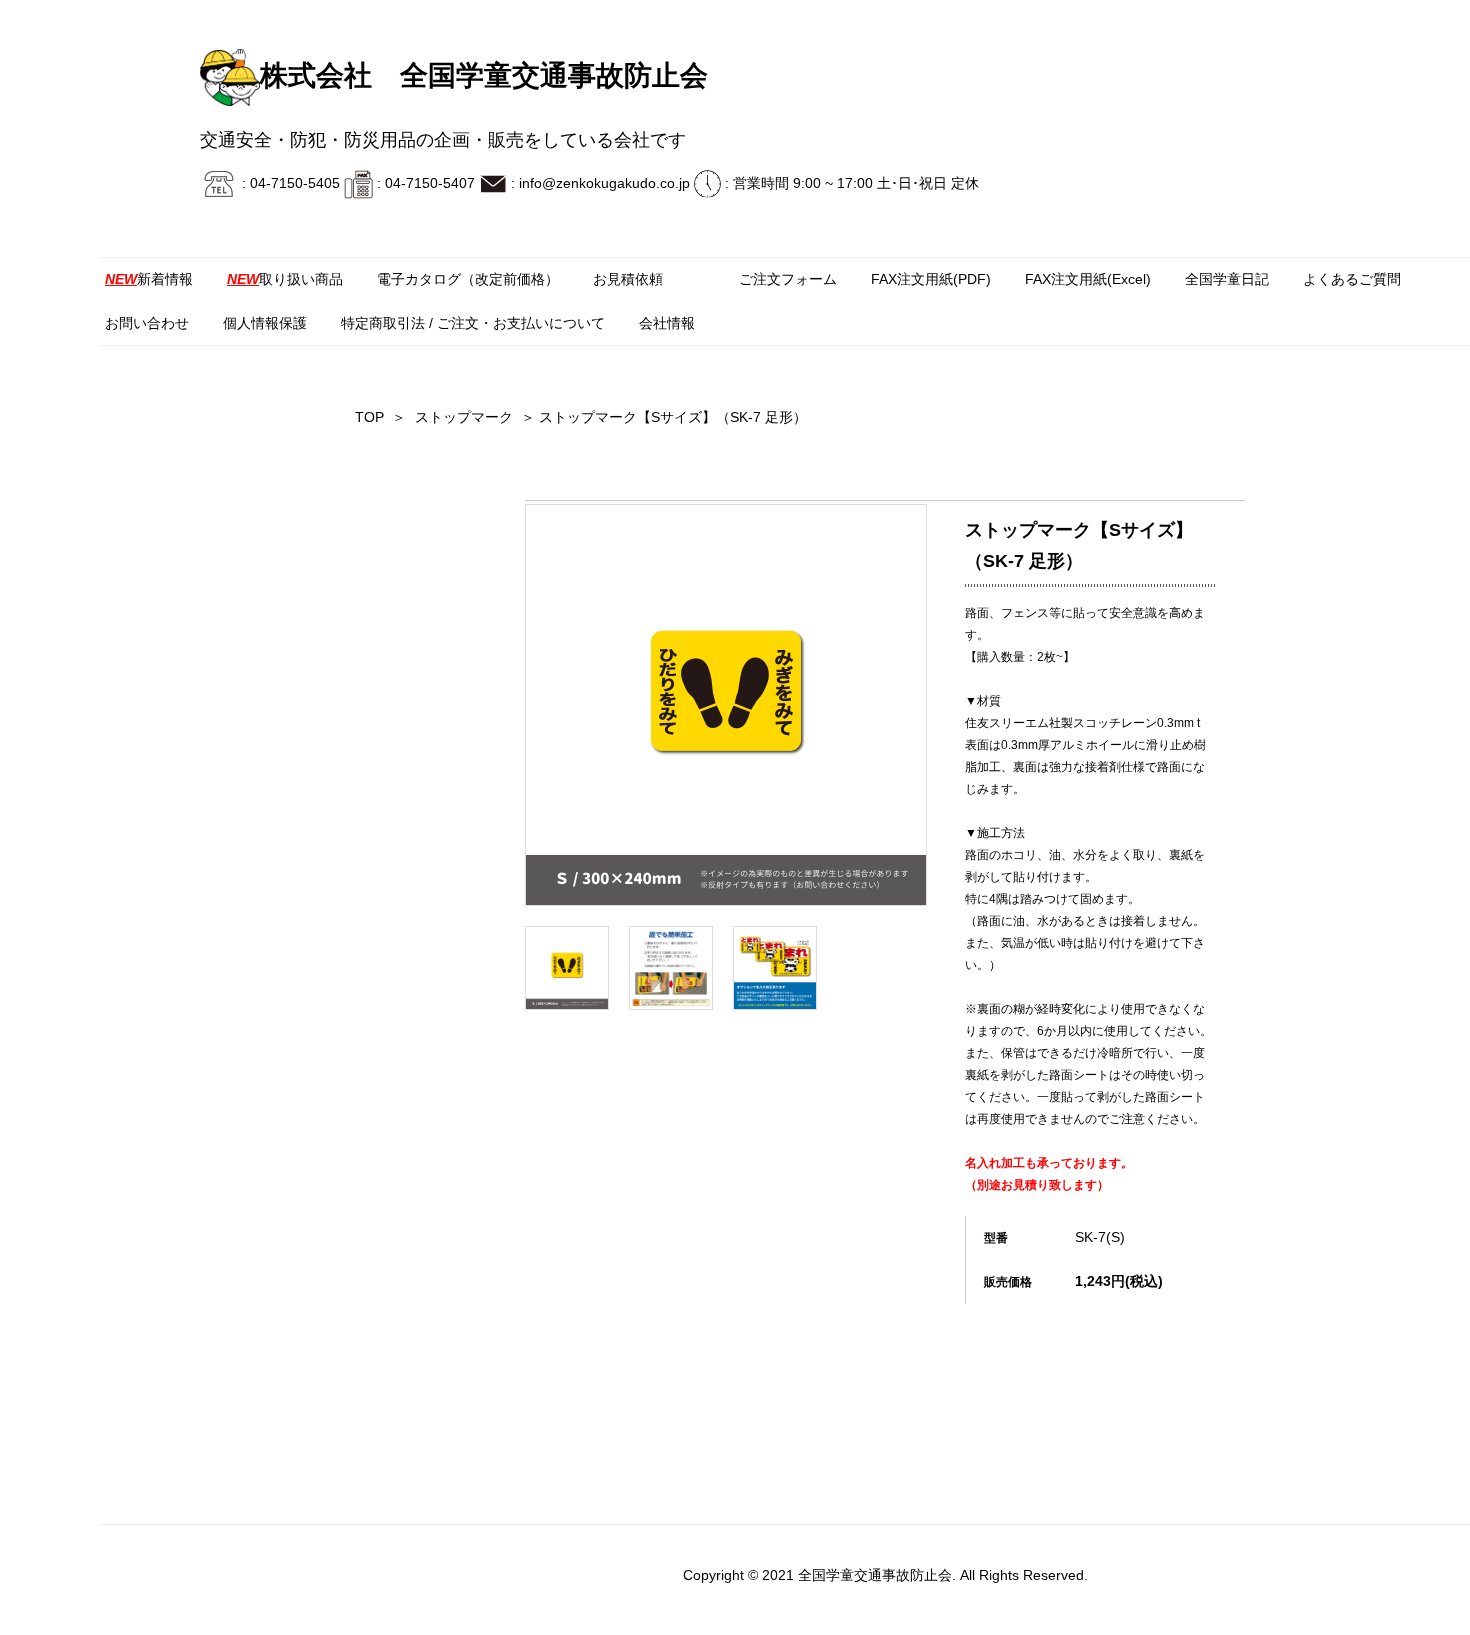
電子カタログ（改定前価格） (468, 279)
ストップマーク (464, 417)
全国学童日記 (1227, 279)
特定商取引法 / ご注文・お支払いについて (473, 323)
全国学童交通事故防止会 (875, 1575)
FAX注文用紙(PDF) (931, 279)
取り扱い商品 (285, 279)
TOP (369, 417)
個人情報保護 (265, 323)
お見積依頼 (628, 279)
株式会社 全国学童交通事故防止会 (484, 75)
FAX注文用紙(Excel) (1088, 279)
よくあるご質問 (1352, 279)
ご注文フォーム (788, 279)
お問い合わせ (147, 323)
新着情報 (149, 279)
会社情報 (667, 323)
